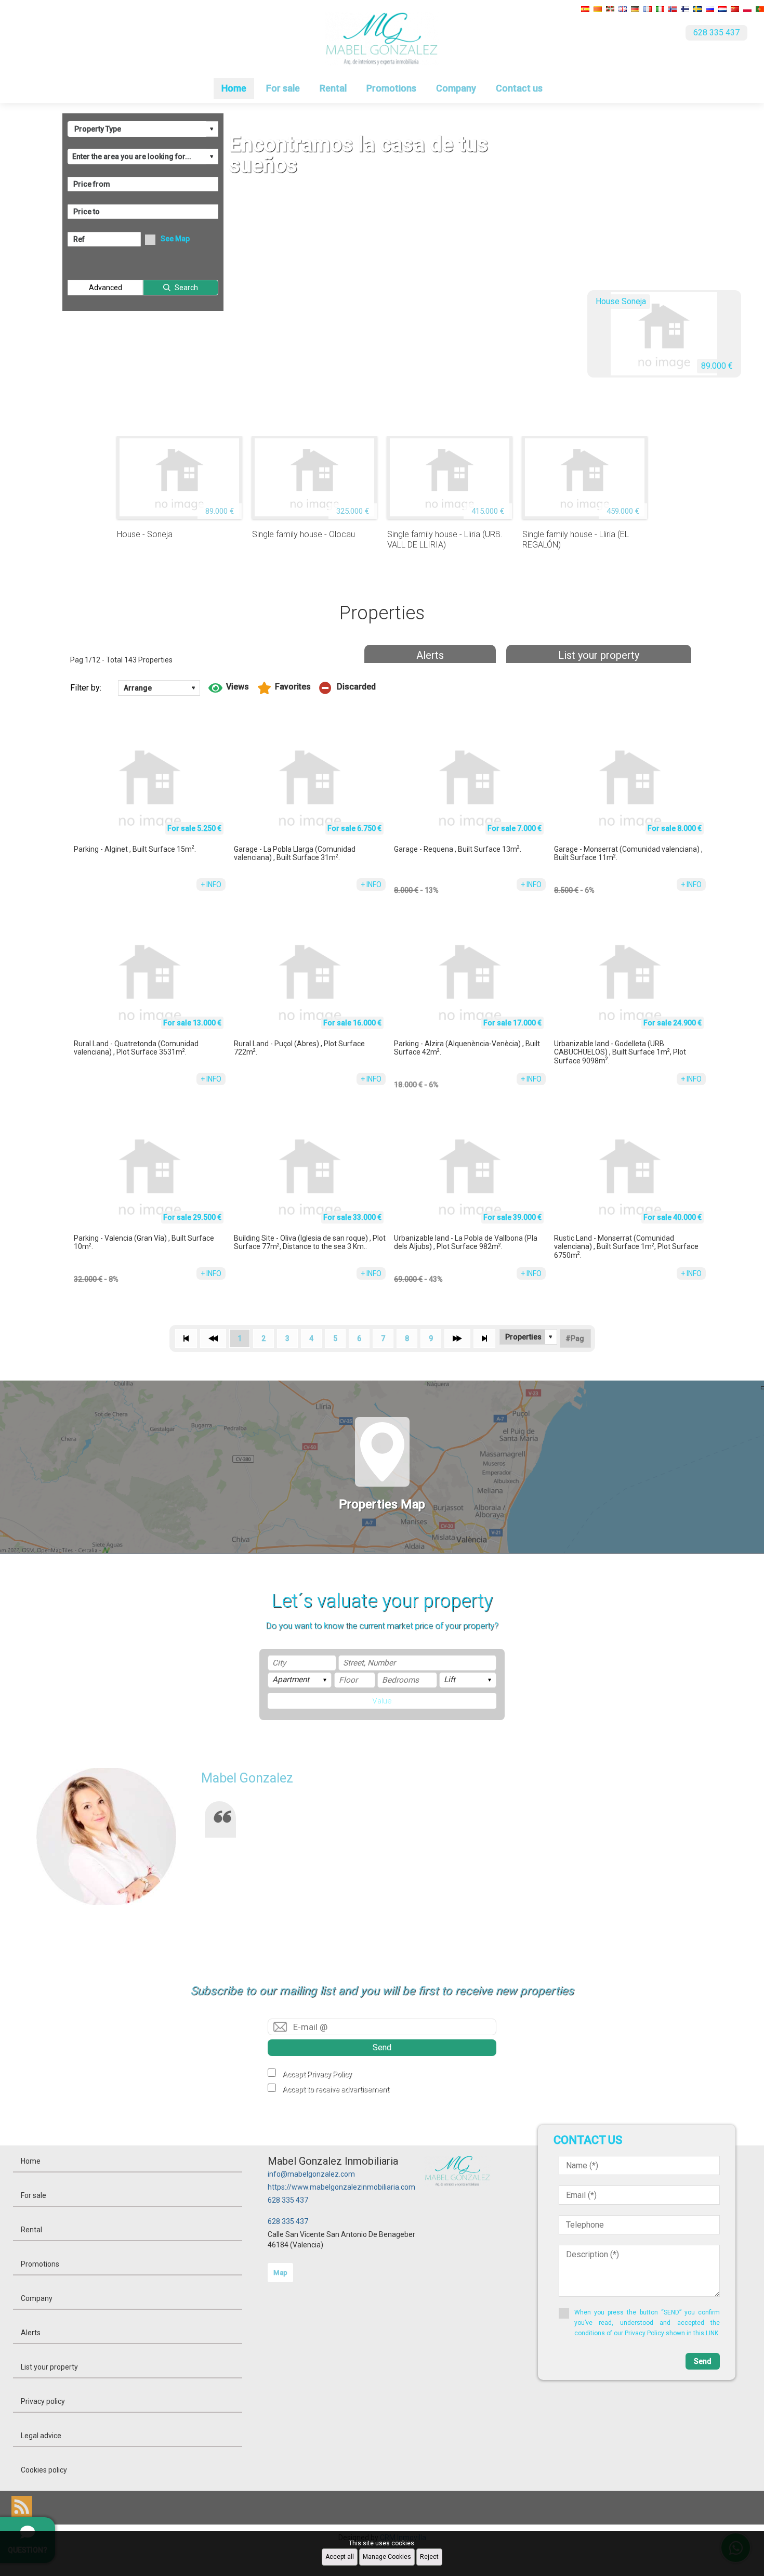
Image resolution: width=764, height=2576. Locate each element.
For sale (283, 88)
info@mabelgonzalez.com (311, 2174)
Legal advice (41, 2436)
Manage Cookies (387, 2557)
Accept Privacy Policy (317, 2074)
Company (456, 88)
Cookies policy (44, 2470)
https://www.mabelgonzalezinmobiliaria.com (341, 2187)
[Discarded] (347, 688)
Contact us (519, 88)
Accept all (340, 2557)
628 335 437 (288, 2200)
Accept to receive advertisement (336, 2089)
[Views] (229, 688)
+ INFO (211, 884)
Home (234, 88)
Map (280, 2273)
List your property (599, 655)
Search (186, 288)
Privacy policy (43, 2401)
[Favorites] (284, 688)
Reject (429, 2557)
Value (382, 1701)
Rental (333, 88)
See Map (175, 239)
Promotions (391, 88)
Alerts (430, 655)
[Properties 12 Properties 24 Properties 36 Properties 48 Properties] (528, 1337)
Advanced (106, 288)
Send (382, 2047)
